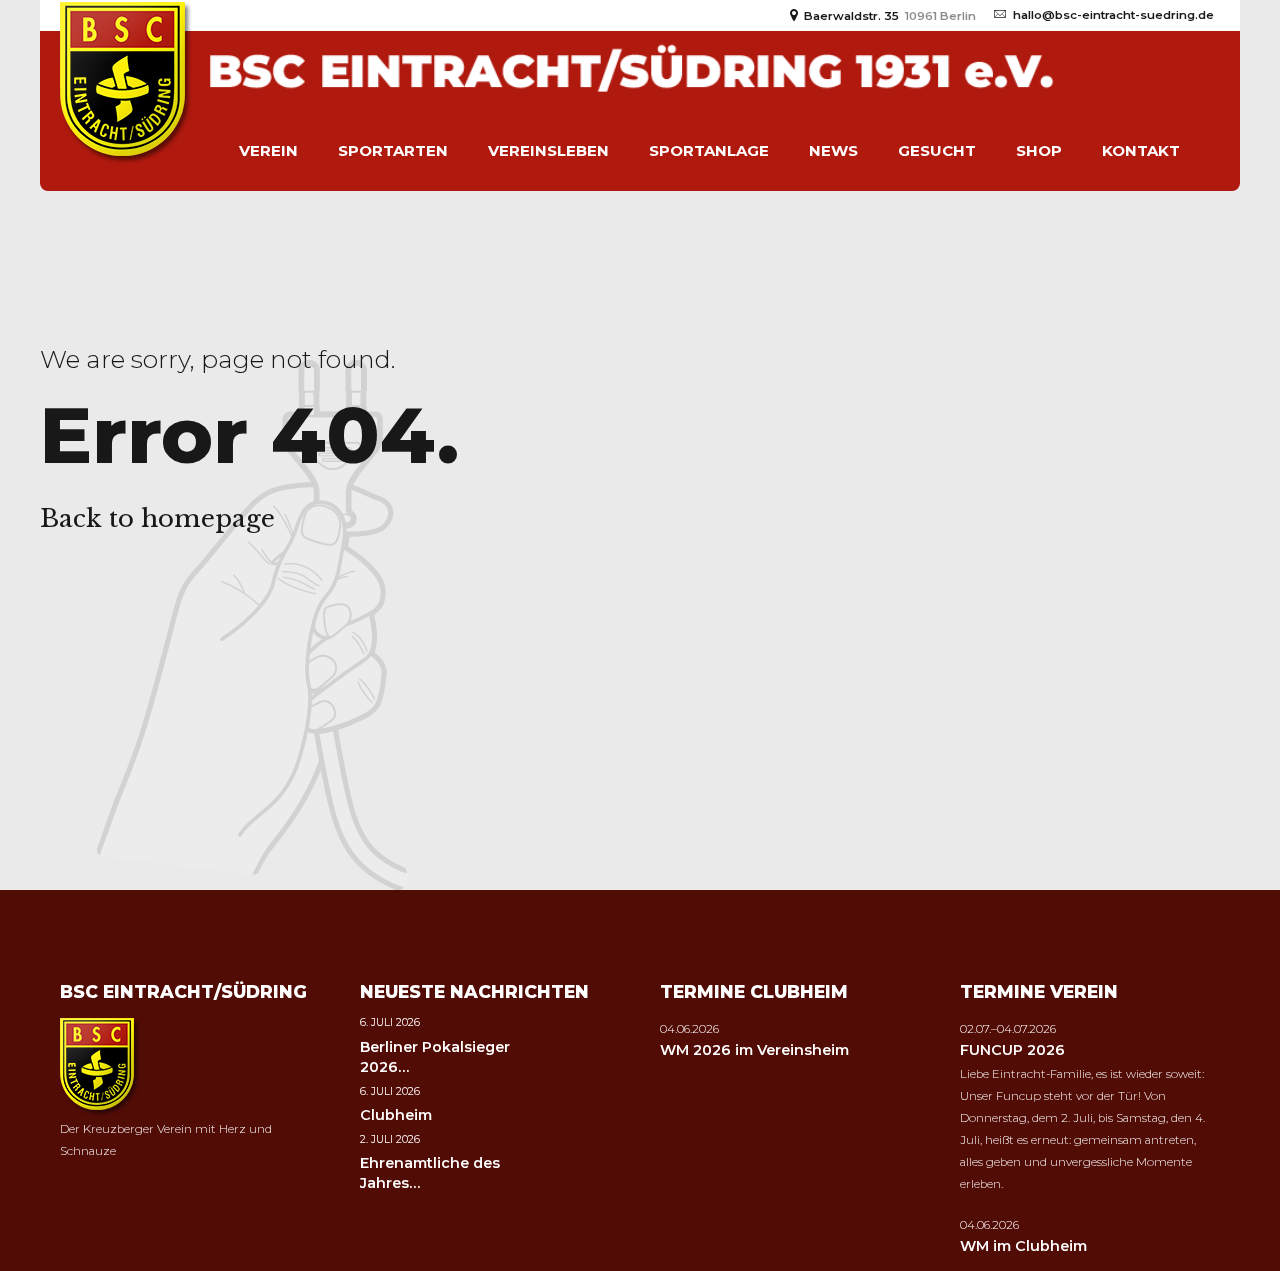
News (833, 150)
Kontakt (1141, 150)
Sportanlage (709, 150)
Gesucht (937, 150)
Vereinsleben (548, 150)
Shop (1039, 150)
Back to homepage (157, 518)
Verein (268, 150)
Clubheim (396, 1115)
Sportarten (393, 150)
